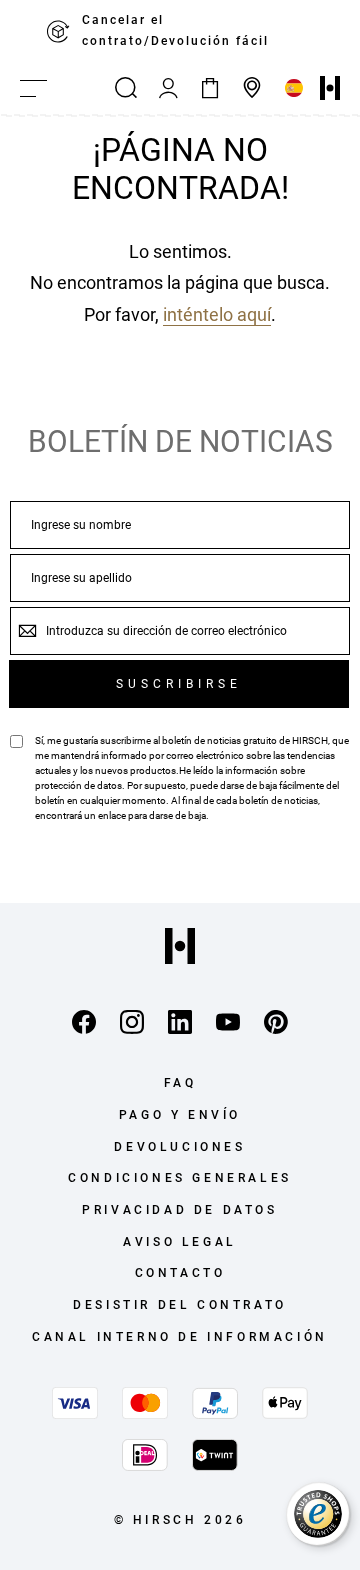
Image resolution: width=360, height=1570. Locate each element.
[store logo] (330, 88)
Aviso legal (180, 1242)
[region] (180, 31)
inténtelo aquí (217, 314)
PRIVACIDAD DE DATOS (179, 1210)
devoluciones (179, 1147)
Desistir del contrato (180, 1305)
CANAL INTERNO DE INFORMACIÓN (180, 1337)
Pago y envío (180, 1115)
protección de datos (78, 785)
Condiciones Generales (180, 1178)
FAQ (180, 1083)
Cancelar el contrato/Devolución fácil (175, 30)
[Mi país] (294, 88)
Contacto (180, 1273)
